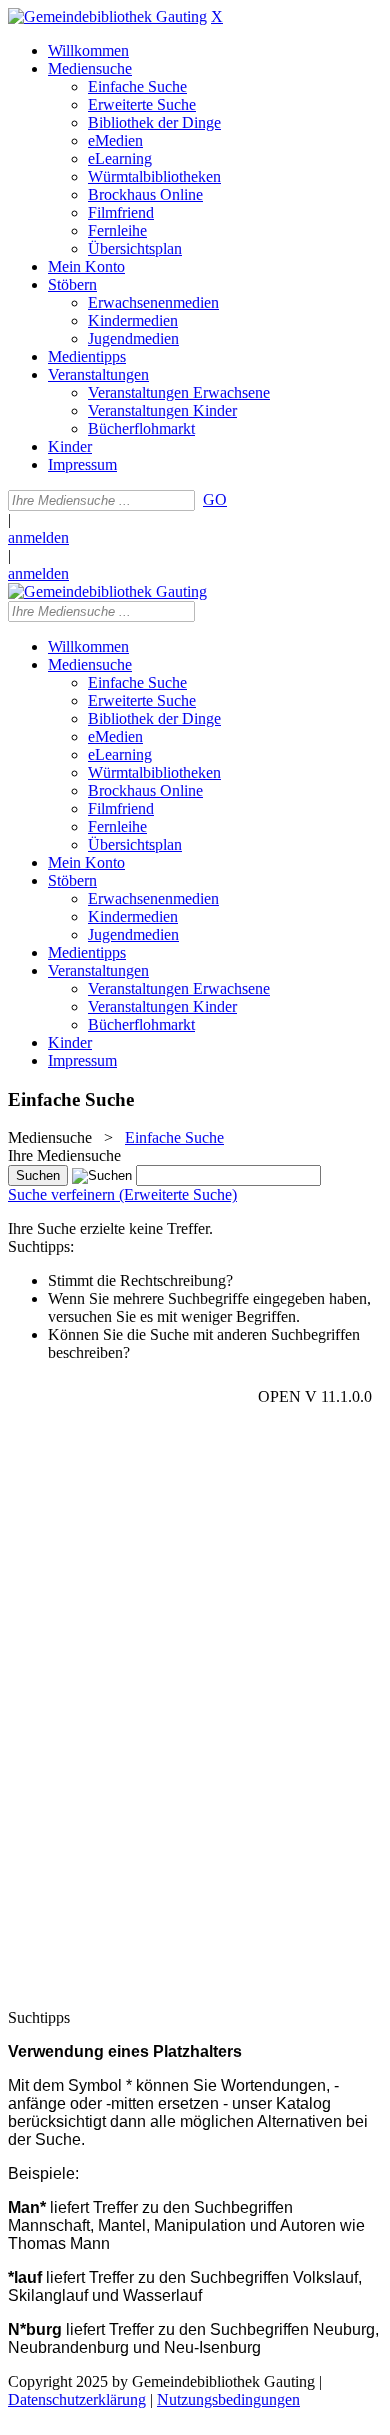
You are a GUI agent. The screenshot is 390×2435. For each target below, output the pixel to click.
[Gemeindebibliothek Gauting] (107, 16)
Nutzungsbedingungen (228, 2399)
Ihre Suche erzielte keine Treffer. (110, 1228)
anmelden (38, 537)
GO (215, 499)
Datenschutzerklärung (77, 2399)
